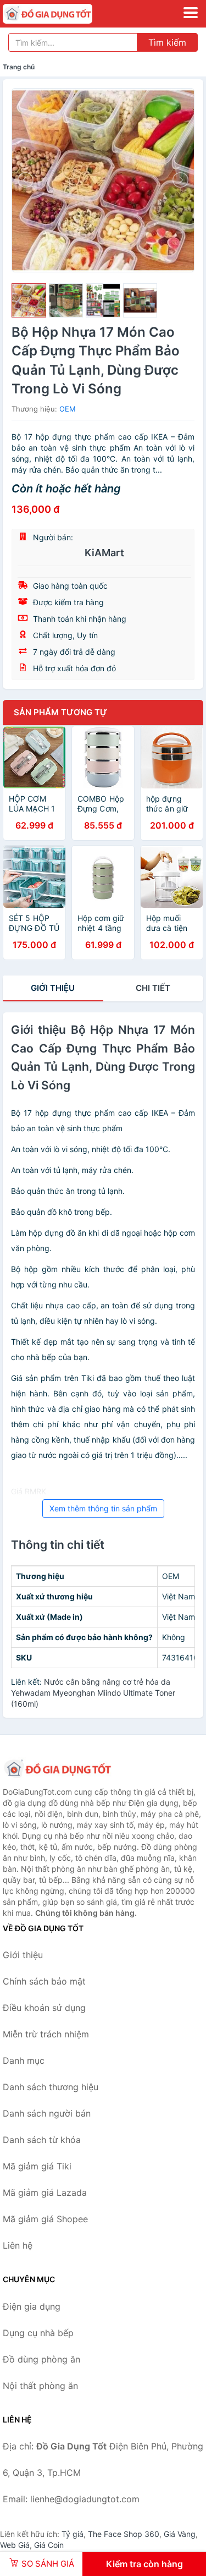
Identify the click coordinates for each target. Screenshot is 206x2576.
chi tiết (153, 988)
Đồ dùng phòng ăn (41, 2359)
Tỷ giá (73, 2534)
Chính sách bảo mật (44, 1981)
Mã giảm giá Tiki (37, 2166)
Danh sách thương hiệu (51, 2087)
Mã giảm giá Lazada (45, 2193)
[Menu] (191, 13)
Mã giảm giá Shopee (45, 2219)
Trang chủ (19, 67)
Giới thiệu (53, 988)
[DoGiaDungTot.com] (65, 14)
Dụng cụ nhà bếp (38, 2333)
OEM (68, 409)
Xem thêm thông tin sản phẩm (103, 1508)
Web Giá (15, 2545)
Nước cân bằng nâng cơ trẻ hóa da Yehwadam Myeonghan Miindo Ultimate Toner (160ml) (93, 1693)
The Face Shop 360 (124, 2534)
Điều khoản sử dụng (44, 2008)
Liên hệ (18, 2245)
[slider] (29, 301)
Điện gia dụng (32, 2306)
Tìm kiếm (167, 42)
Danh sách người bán (47, 2113)
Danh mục (24, 2060)
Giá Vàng (180, 2534)
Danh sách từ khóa (42, 2140)
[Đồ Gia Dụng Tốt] (58, 1769)
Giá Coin (49, 2545)
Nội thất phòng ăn (40, 2386)
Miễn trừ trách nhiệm (46, 2034)
